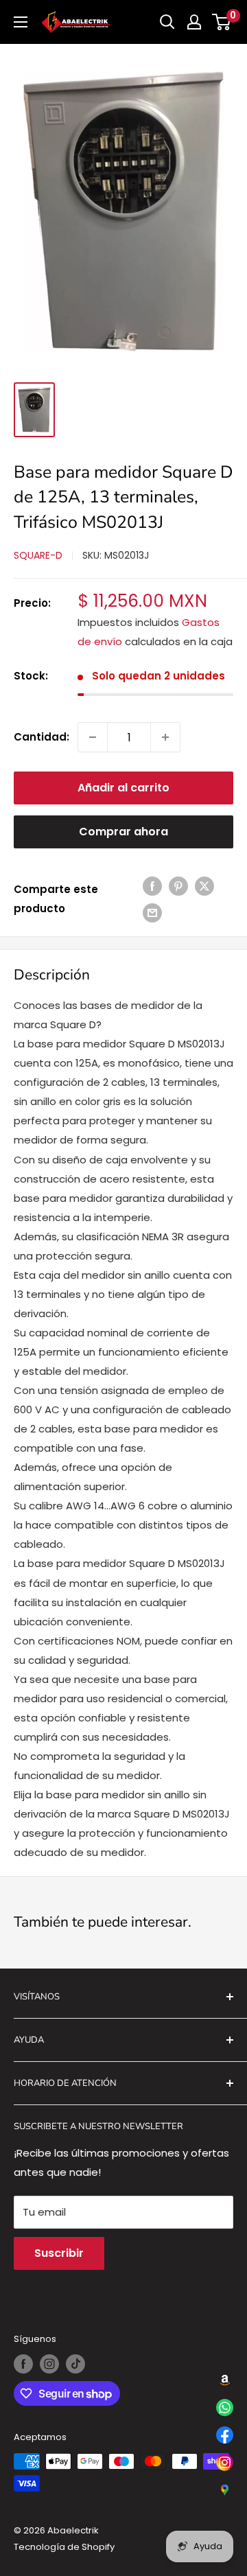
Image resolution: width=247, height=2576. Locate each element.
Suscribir (59, 2253)
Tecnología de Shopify (64, 2547)
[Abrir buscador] (167, 22)
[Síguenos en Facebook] (23, 2364)
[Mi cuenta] (194, 22)
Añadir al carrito (123, 788)
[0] (222, 22)
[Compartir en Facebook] (152, 886)
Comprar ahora (123, 832)
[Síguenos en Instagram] (49, 2364)
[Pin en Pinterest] (178, 886)
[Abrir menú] (21, 22)
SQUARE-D (38, 555)
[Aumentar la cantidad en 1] (165, 737)
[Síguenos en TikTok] (75, 2364)
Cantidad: (42, 737)
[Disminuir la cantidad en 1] (93, 737)
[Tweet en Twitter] (204, 886)
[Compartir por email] (152, 913)
